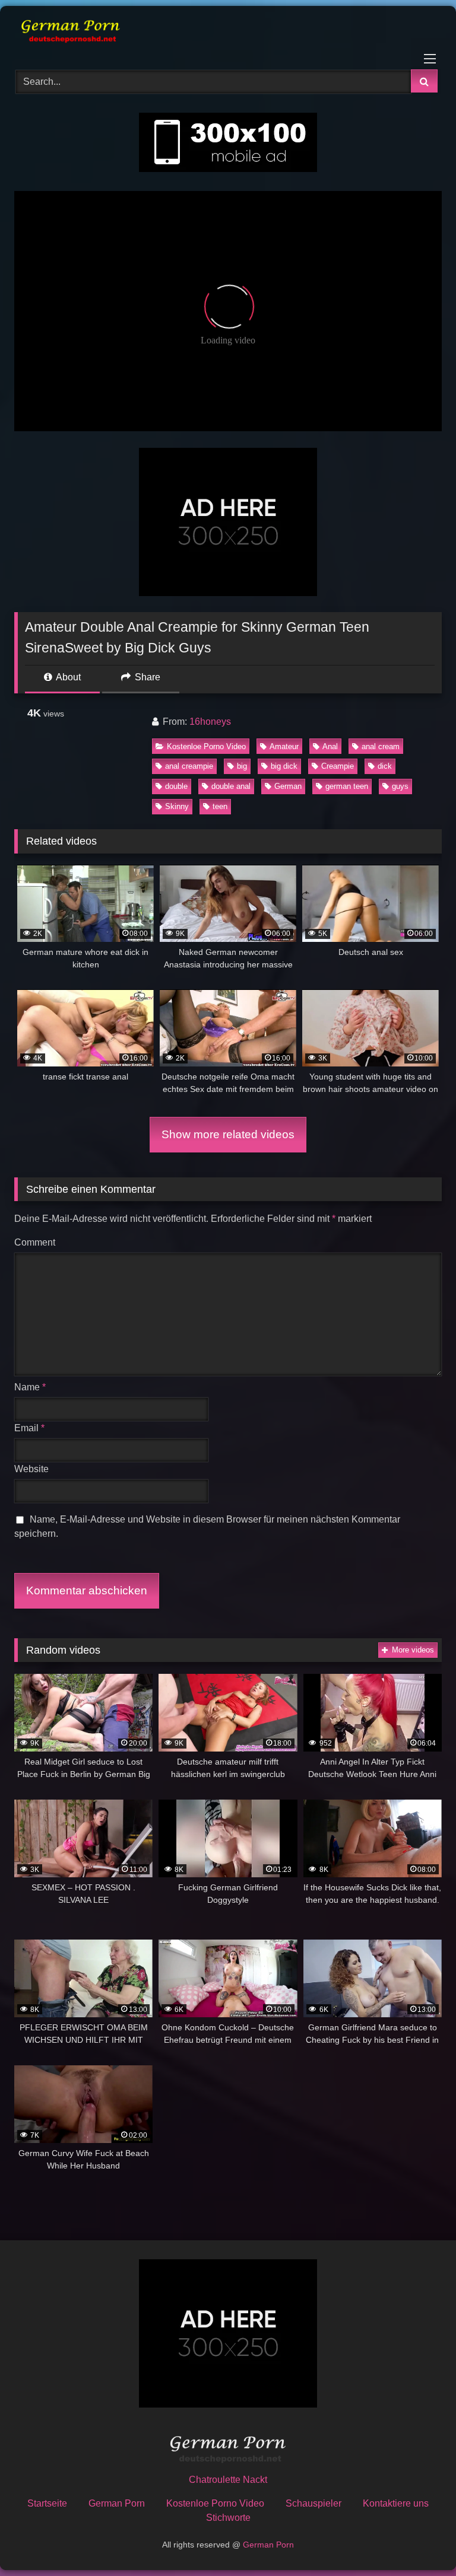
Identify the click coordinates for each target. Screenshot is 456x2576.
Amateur (284, 746)
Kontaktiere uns (396, 2503)
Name (30, 1387)
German (288, 786)
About (67, 677)
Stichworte (228, 2518)
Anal (330, 746)
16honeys (210, 722)
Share (146, 677)
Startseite (47, 2503)
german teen (347, 786)
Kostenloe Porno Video (206, 746)
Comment (35, 1242)
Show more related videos (228, 1134)
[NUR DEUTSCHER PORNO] (228, 34)
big (242, 766)
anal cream (381, 746)
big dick (284, 766)
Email (29, 1428)
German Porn (117, 2503)
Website (31, 1469)
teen (220, 806)
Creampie (338, 766)
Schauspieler (313, 2503)
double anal (231, 786)
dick (385, 766)
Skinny (177, 806)
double (176, 786)
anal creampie (189, 766)
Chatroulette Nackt (228, 2480)
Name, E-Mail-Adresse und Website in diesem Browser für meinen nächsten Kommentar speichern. (207, 1526)
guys (400, 786)
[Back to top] (419, 2541)
